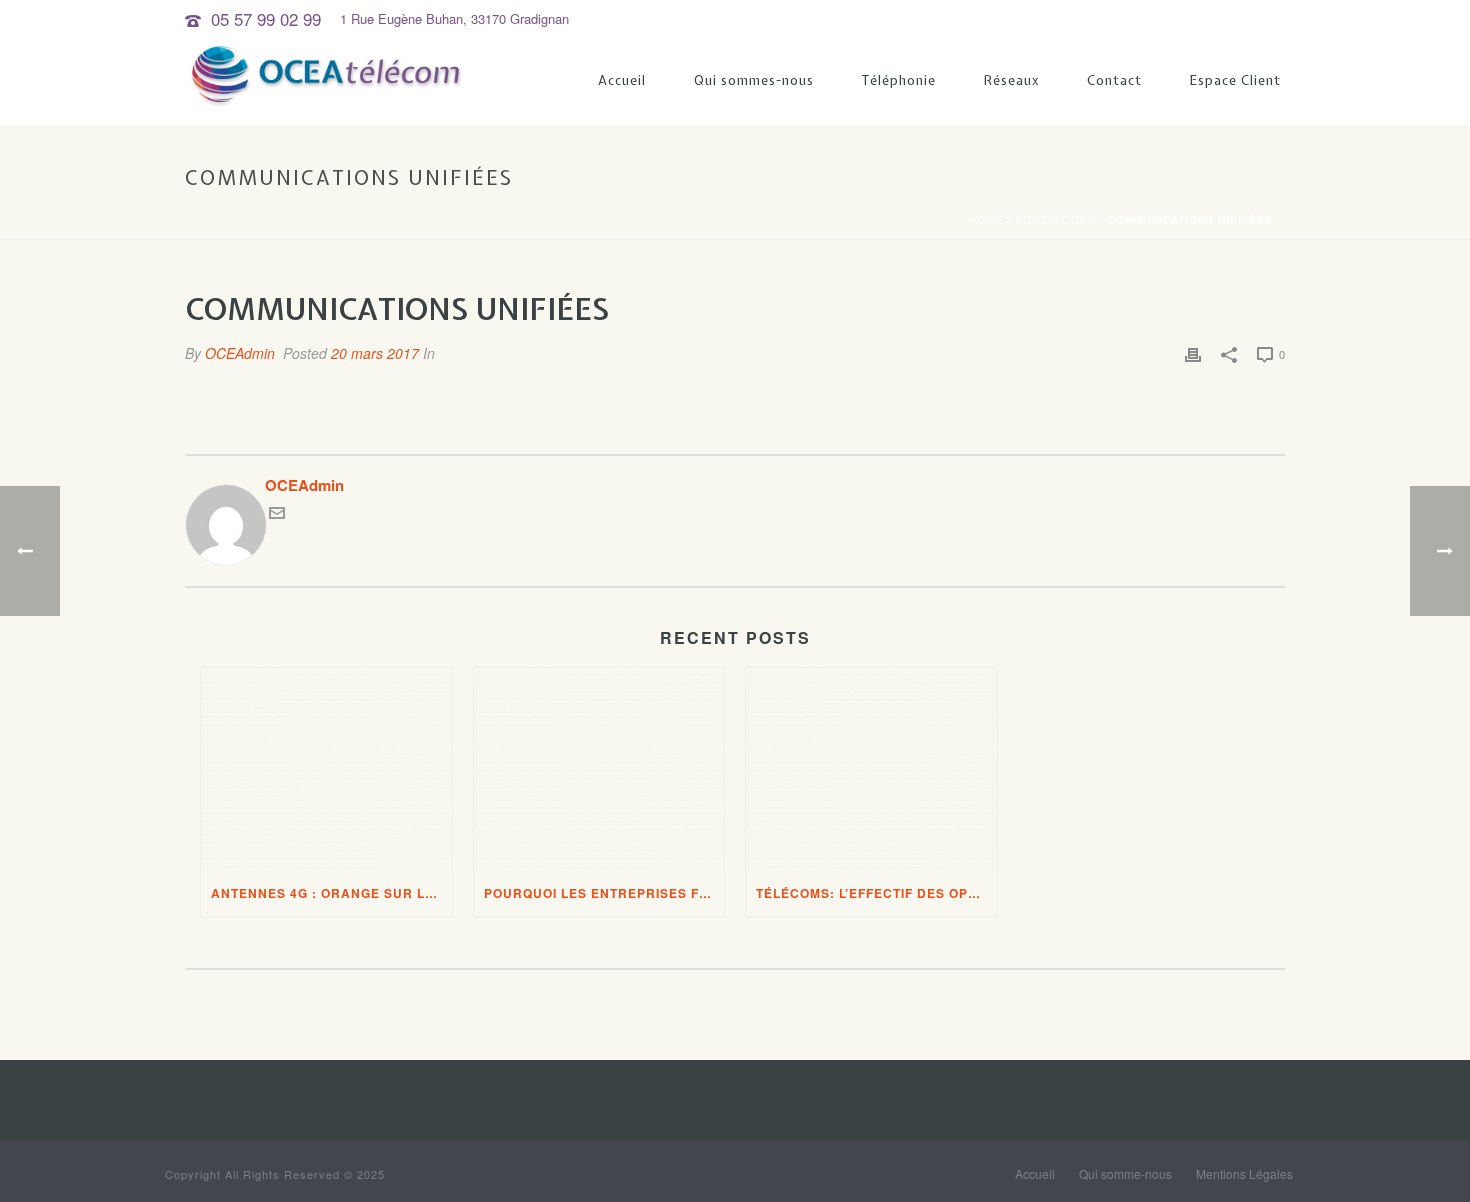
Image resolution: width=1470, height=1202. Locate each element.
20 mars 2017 (375, 353)
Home (987, 220)
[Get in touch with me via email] (277, 514)
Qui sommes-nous (754, 80)
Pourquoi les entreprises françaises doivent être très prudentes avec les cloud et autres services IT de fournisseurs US (604, 893)
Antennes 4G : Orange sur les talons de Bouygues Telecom (331, 893)
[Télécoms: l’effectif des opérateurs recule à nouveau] (871, 768)
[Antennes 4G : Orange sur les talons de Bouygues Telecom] (326, 768)
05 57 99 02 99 (266, 19)
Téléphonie (899, 80)
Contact (1114, 80)
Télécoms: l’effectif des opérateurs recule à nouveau (876, 893)
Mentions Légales (1244, 1174)
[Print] (1193, 353)
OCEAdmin (240, 353)
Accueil (622, 80)
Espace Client (1235, 80)
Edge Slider (1056, 220)
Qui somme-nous (1125, 1174)
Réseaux (1011, 80)
